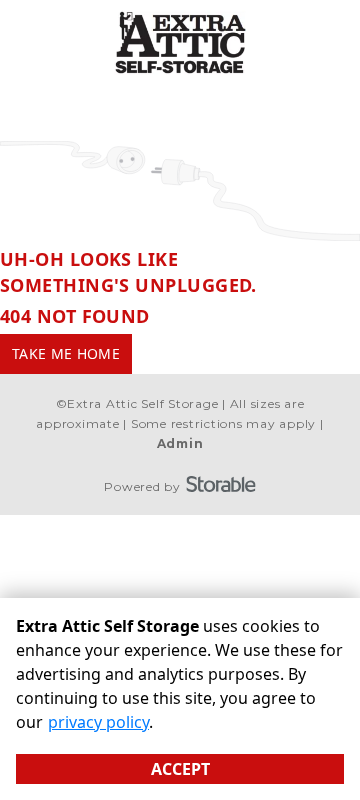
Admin (180, 443)
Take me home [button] (66, 353)
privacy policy (98, 722)
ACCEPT (180, 769)
